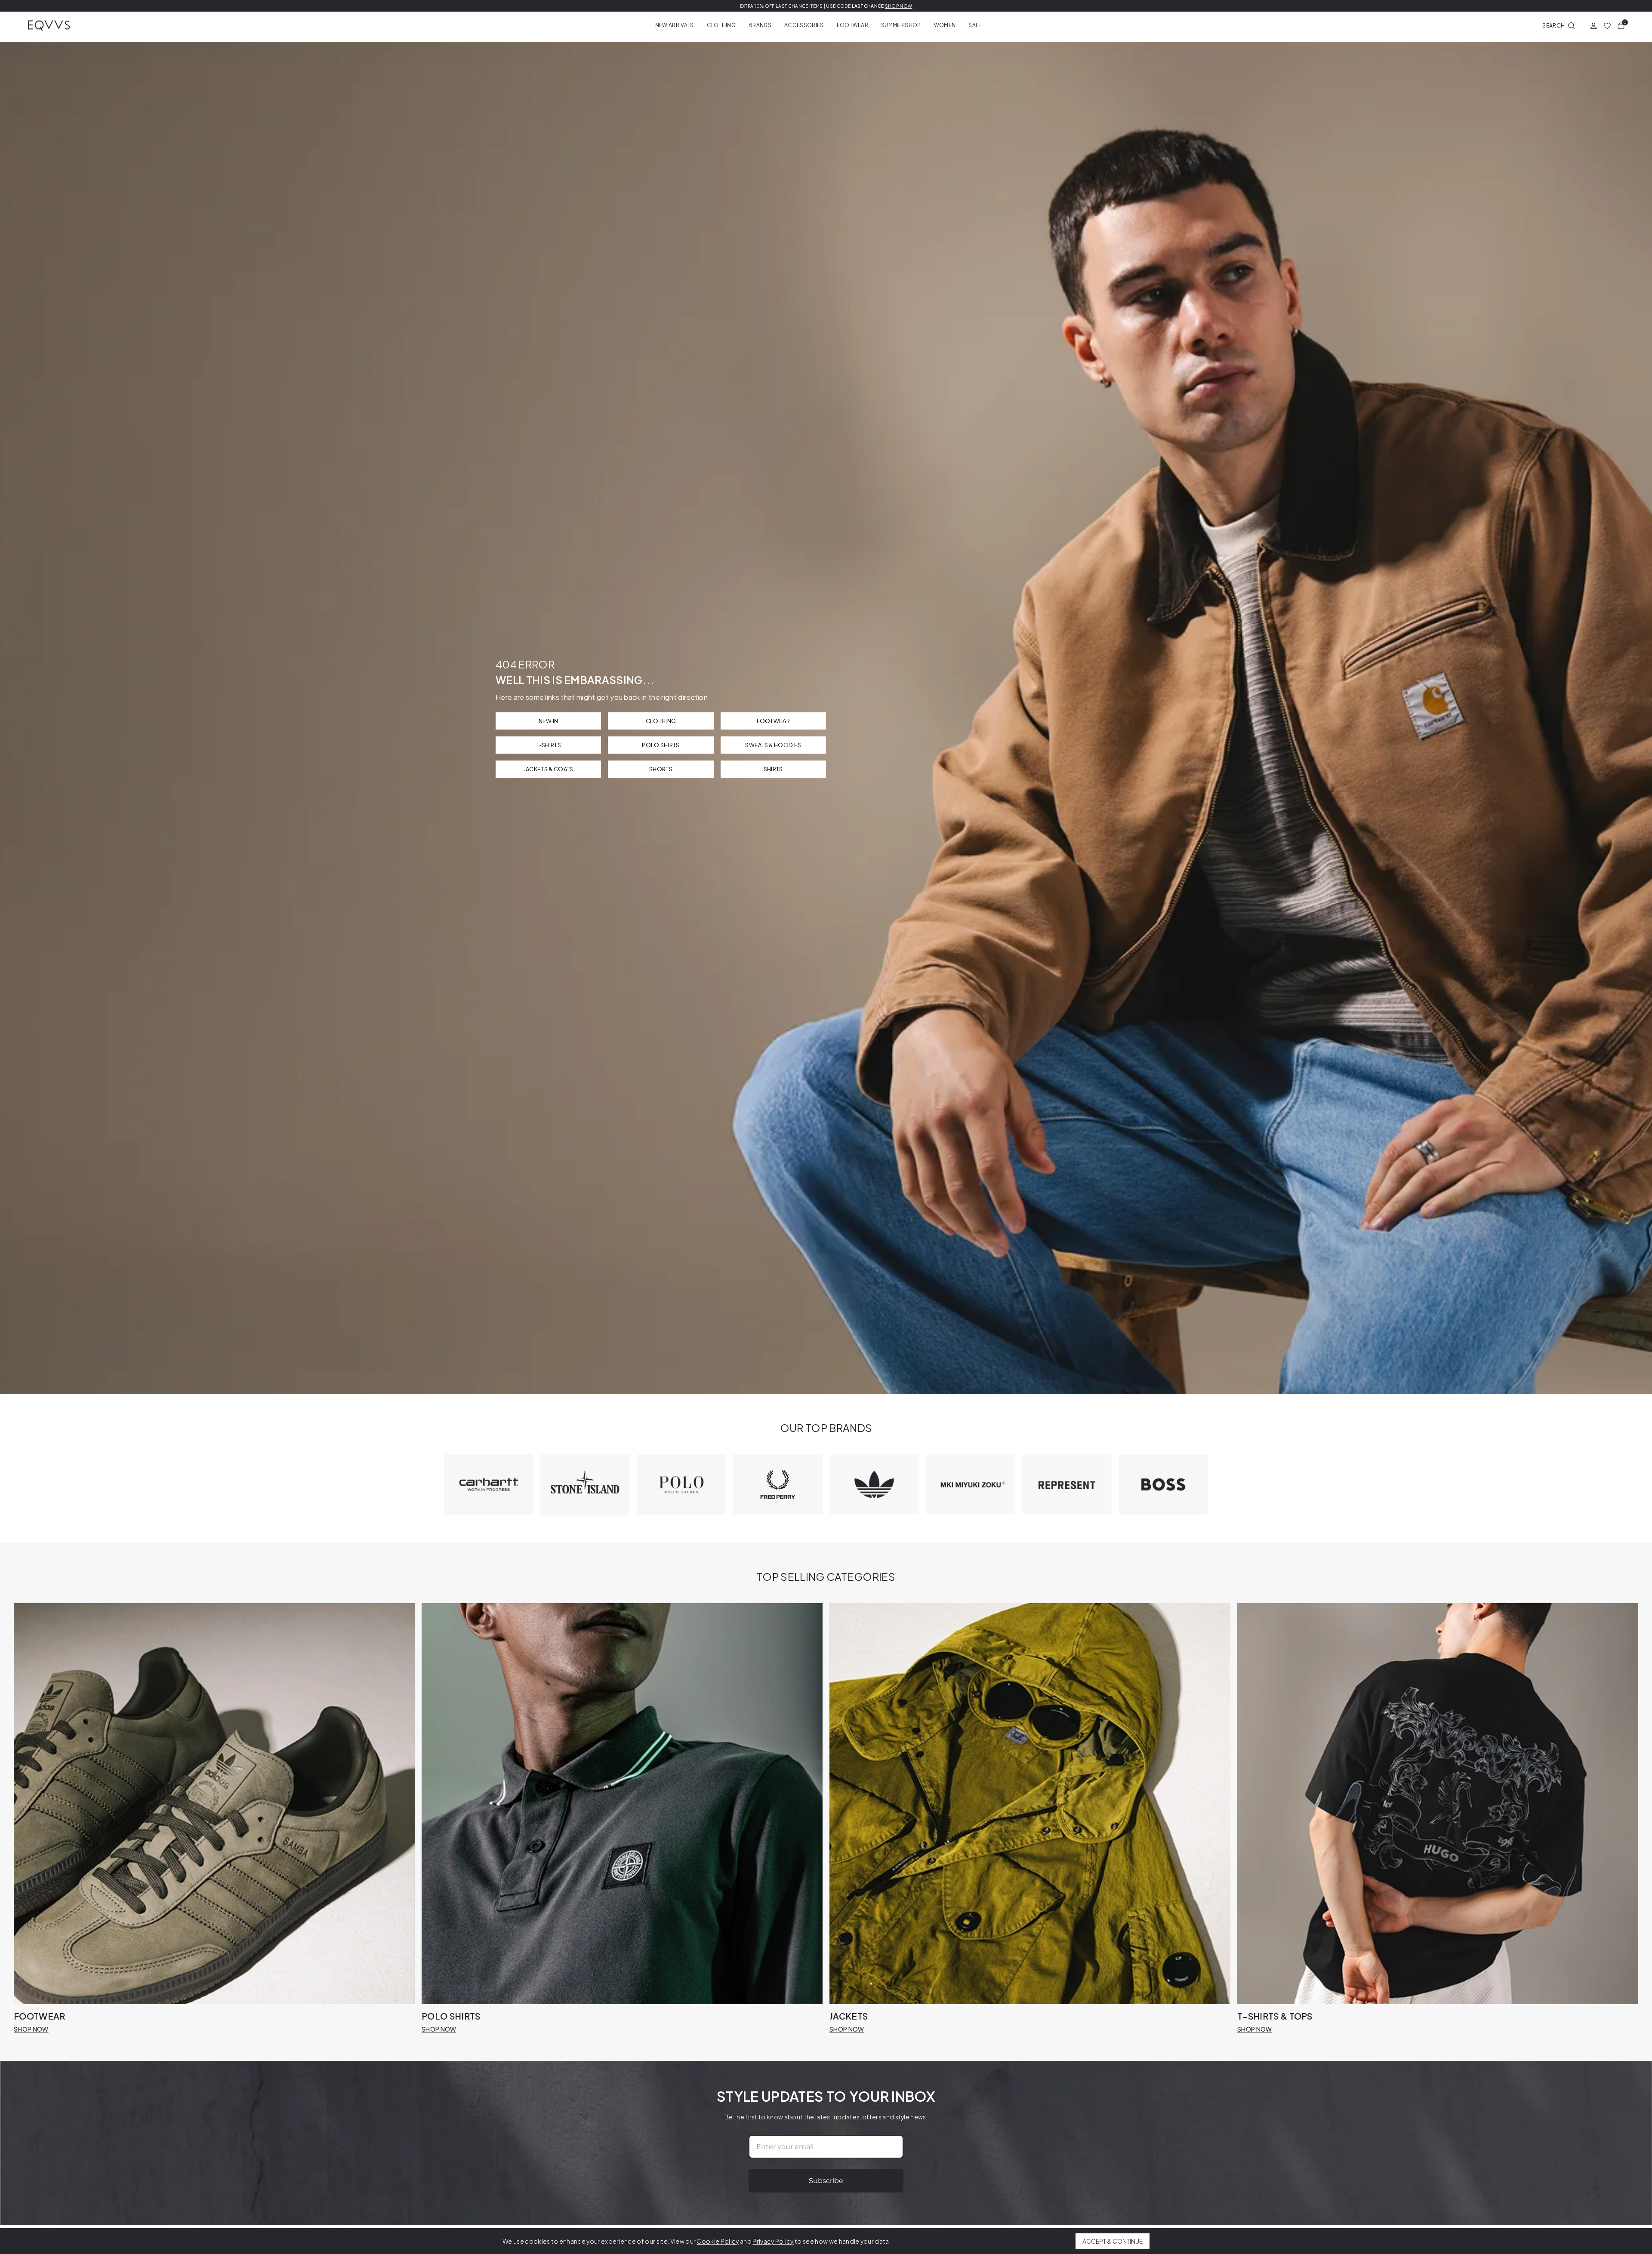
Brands (760, 25)
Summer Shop (901, 25)
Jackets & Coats (549, 769)
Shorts (661, 769)
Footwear (853, 25)
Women (945, 25)
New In (549, 721)
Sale (975, 25)
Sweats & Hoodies (773, 745)
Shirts (773, 769)
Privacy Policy (773, 2241)
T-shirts (548, 745)
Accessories (804, 25)
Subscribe (826, 2181)
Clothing (721, 25)
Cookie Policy (718, 2241)
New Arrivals (675, 25)
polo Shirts (661, 745)
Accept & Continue (1113, 2241)
